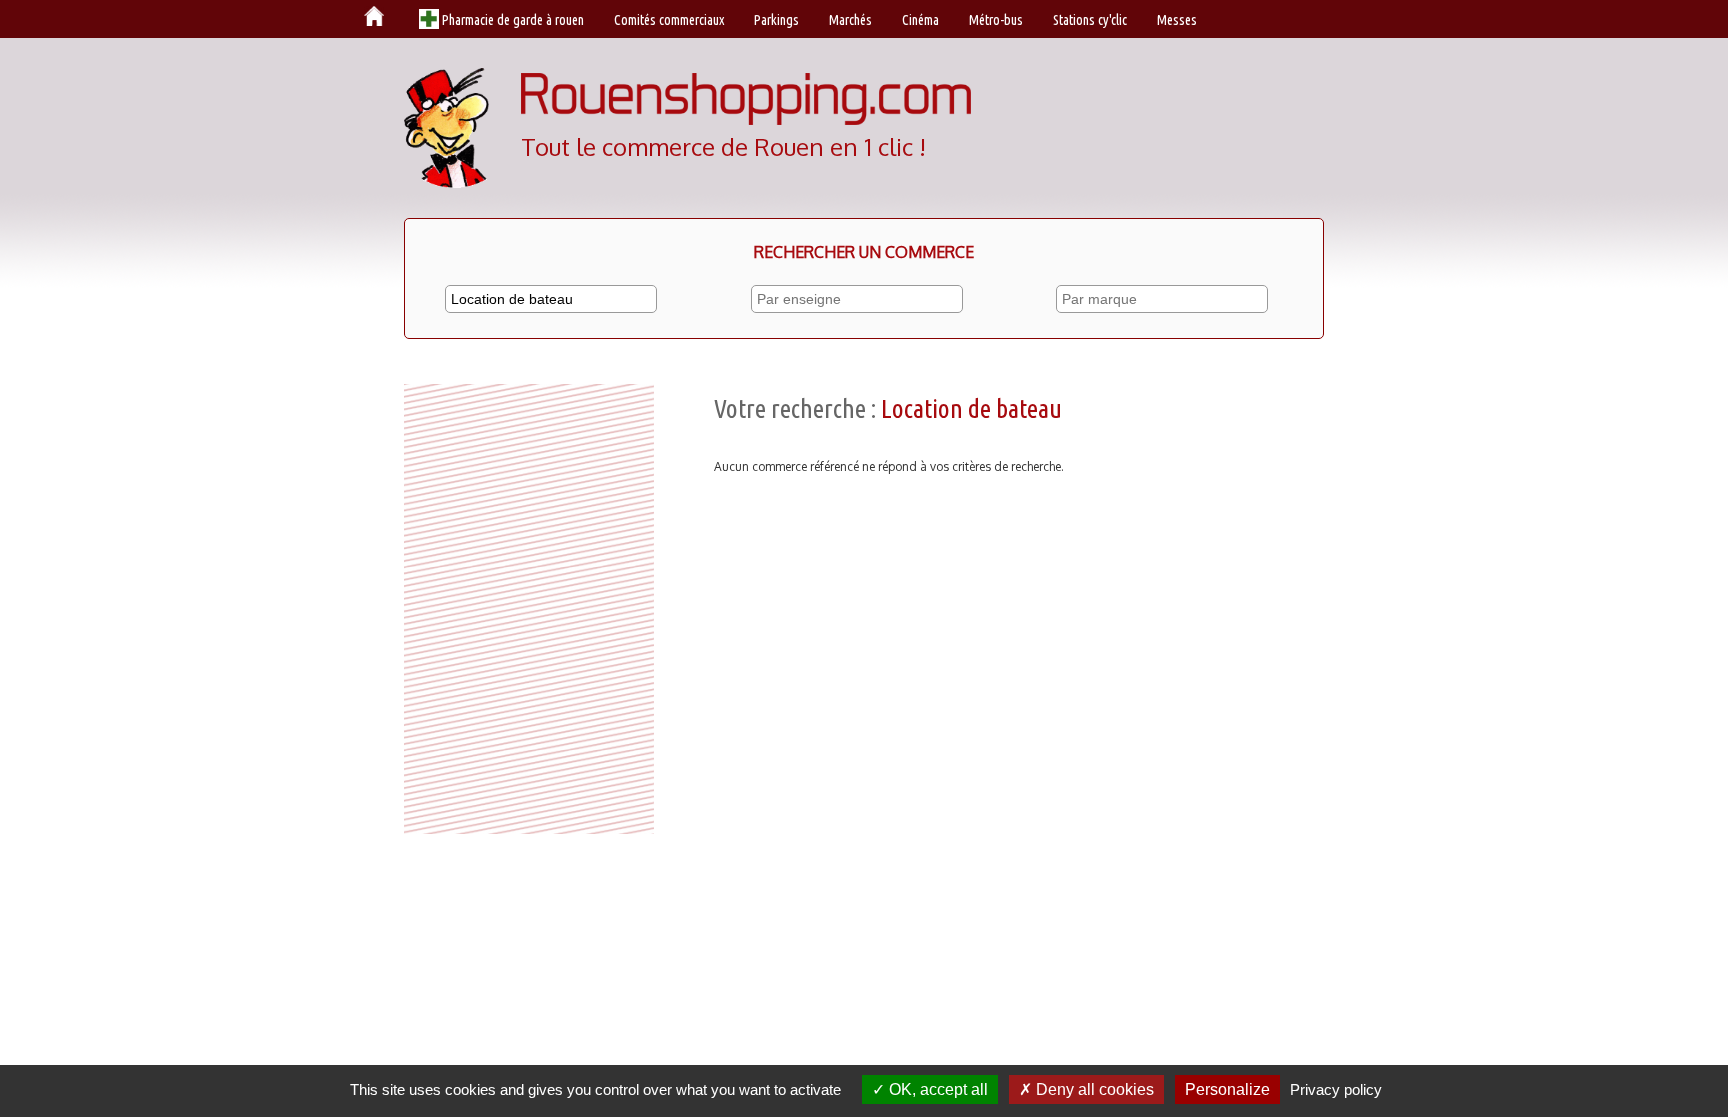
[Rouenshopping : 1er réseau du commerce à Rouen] (746, 120)
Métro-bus (996, 20)
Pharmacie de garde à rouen (513, 20)
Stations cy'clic (1090, 20)
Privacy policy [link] (1336, 1089)
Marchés (850, 20)
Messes (1177, 20)
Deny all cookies (1093, 1089)
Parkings (776, 20)
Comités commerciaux (669, 20)
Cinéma (920, 20)
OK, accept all (936, 1089)
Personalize (1227, 1089)
